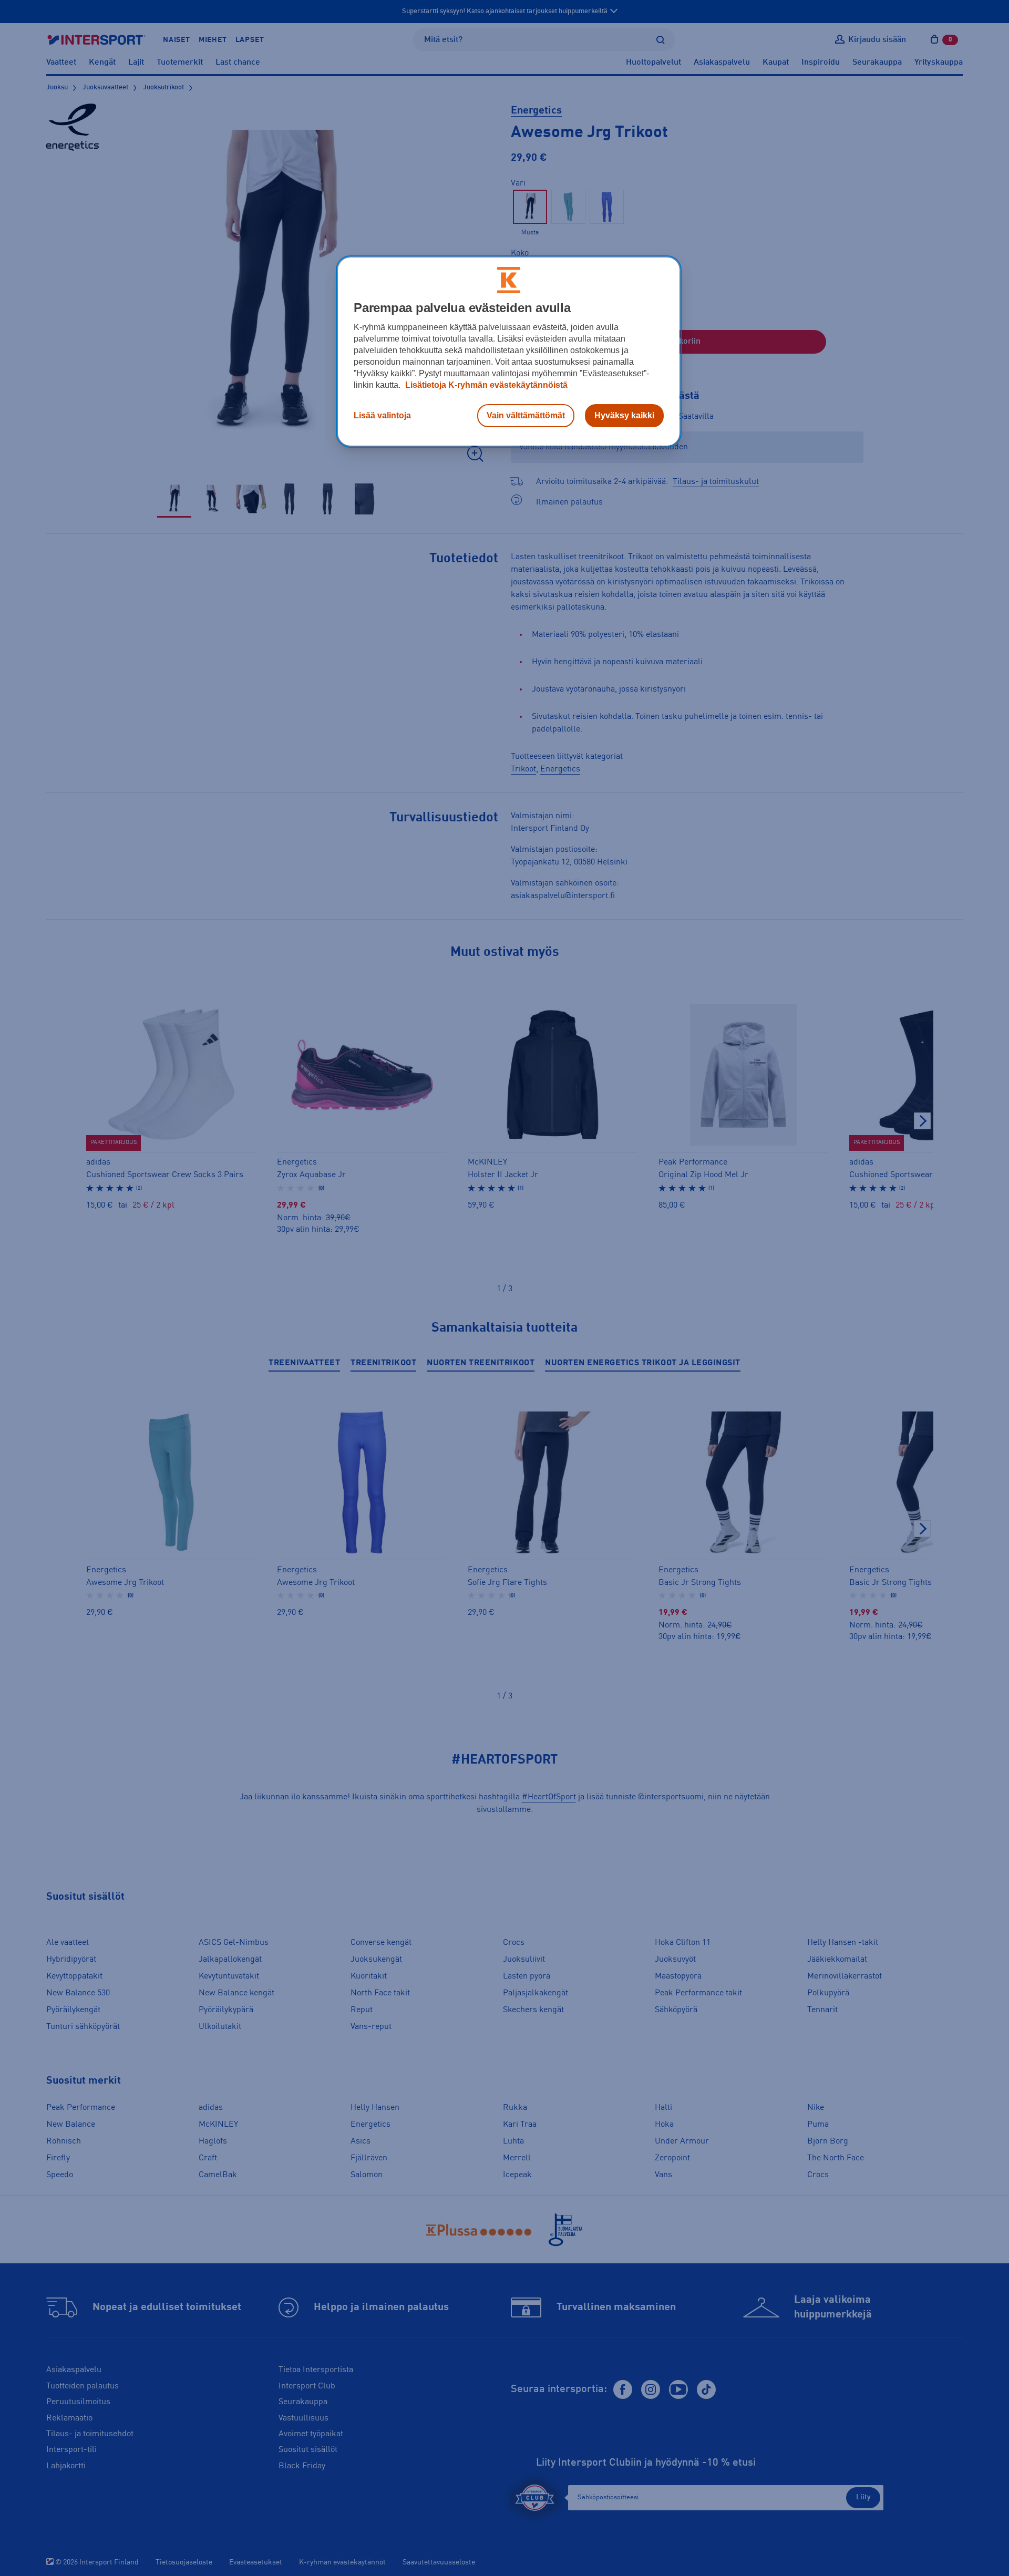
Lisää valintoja (382, 415)
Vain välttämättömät (526, 415)
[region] (509, 352)
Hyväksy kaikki (624, 415)
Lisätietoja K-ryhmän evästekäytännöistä (485, 385)
